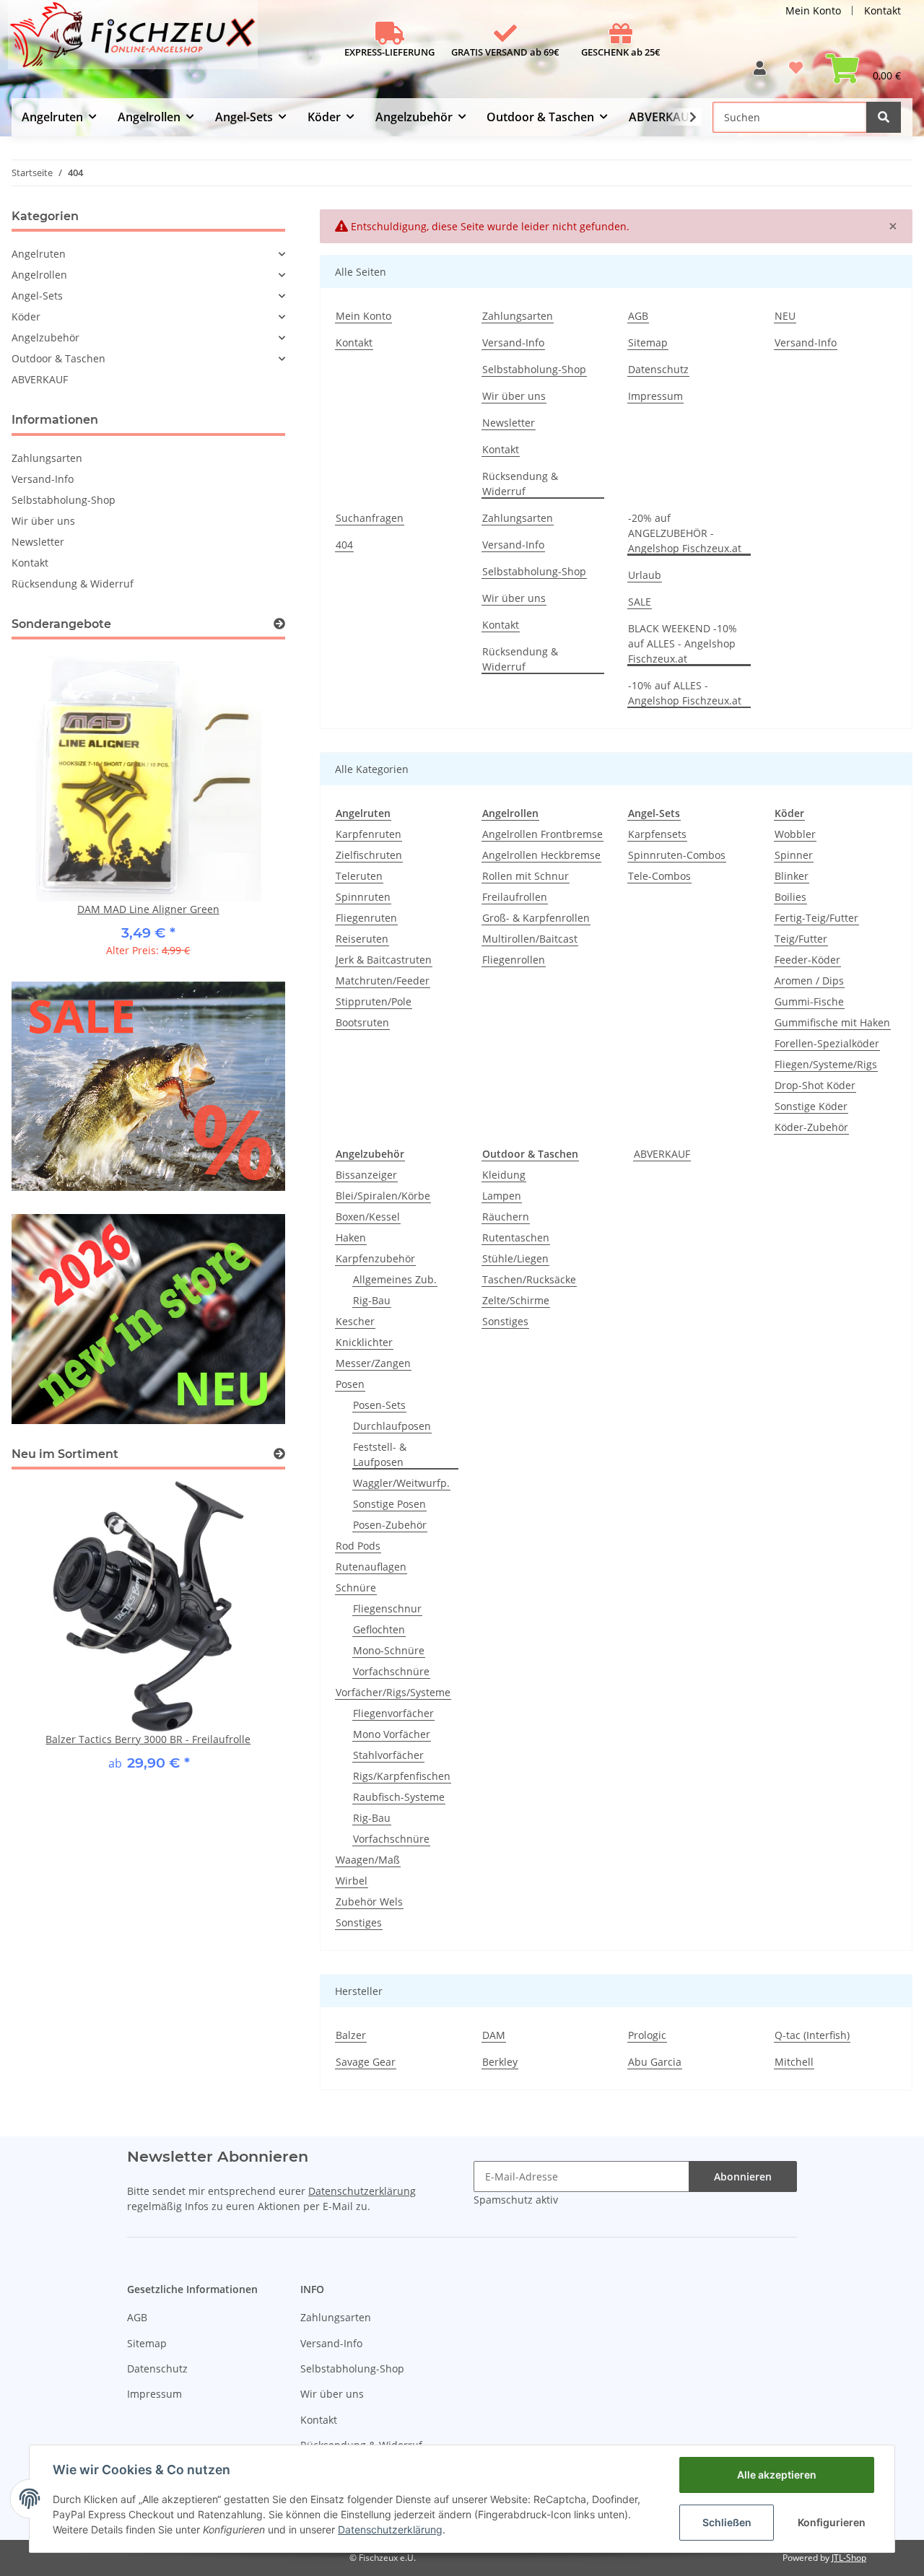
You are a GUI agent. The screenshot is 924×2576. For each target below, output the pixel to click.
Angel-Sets (37, 296)
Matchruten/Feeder (383, 981)
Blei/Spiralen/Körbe (383, 1196)
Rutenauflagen (371, 1567)
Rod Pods (358, 1546)
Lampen (502, 1196)
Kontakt (882, 10)
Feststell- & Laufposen (380, 1454)
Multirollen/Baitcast (530, 939)
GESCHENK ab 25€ (621, 52)
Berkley (500, 2062)
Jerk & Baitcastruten (384, 960)
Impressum (655, 396)
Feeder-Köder (807, 960)
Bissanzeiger (366, 1175)
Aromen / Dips (809, 981)
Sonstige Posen (389, 1504)
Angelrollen (39, 275)
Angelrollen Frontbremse (542, 834)
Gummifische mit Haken (832, 1022)
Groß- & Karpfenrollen (536, 918)
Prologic (647, 2035)
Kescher (355, 1321)
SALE (640, 602)
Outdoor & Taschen (58, 358)
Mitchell (794, 2062)
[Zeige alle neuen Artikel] (279, 1454)
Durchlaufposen (392, 1426)
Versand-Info (513, 342)
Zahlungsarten (518, 316)
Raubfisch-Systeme (399, 1797)
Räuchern (506, 1217)
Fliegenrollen (514, 960)
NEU (785, 316)
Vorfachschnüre (391, 1671)
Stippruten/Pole (374, 1001)
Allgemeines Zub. (395, 1279)
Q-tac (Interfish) (812, 2035)
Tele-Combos (659, 876)
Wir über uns (514, 396)
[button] (760, 73)
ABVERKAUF (662, 1154)
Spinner (794, 855)
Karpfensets (657, 834)
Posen (350, 1384)
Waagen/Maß (368, 1860)
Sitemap (648, 342)
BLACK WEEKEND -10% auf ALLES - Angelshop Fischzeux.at (683, 643)
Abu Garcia (655, 2062)
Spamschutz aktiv (516, 2200)
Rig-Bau (372, 1300)
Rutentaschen (516, 1237)
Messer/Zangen (373, 1363)
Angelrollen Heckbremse (541, 855)
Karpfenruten (369, 834)
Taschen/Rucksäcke (529, 1279)
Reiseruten (362, 939)
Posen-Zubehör (390, 1525)
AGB (638, 316)
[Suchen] (884, 117)
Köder (26, 316)
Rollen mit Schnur (526, 876)
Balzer (351, 2035)
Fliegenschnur (387, 1608)
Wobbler (795, 834)
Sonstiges (359, 1922)
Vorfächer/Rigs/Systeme (393, 1692)
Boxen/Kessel (368, 1217)
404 (344, 545)
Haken (351, 1237)
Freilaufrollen (515, 897)
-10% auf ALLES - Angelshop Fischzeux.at (685, 693)
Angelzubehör (45, 337)
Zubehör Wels (369, 1902)
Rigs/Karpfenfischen (402, 1776)
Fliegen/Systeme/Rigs (826, 1064)
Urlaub (645, 575)
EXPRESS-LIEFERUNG (389, 52)
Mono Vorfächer (392, 1734)
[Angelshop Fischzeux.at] (135, 40)
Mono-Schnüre (389, 1650)
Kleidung (504, 1175)
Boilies (790, 897)
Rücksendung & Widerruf (520, 484)
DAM (494, 2035)
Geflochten (379, 1629)
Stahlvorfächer (388, 1755)
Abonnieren (743, 2176)
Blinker (792, 876)
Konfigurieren (832, 2522)
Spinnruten (363, 897)
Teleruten (359, 876)
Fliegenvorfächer (393, 1713)
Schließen (727, 2522)
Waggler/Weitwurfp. (401, 1483)
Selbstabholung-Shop (534, 369)
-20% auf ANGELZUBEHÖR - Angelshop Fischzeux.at (685, 533)
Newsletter (509, 423)
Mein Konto (813, 10)
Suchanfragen (370, 518)
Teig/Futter (801, 939)
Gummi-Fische (809, 1001)
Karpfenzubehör (375, 1258)
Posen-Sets (379, 1405)
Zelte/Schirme (516, 1300)
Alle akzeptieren (777, 2475)
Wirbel (352, 1881)
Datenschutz (658, 369)
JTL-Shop (849, 2558)
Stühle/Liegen (515, 1258)
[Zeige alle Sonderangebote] (279, 624)
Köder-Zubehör (811, 1127)
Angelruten (39, 254)
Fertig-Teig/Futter (816, 918)
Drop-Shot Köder (815, 1085)
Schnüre (356, 1588)
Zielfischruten (369, 855)
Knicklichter (364, 1342)
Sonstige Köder (811, 1106)
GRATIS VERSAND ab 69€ (505, 52)
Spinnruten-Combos (677, 855)
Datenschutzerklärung (362, 2191)
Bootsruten (362, 1022)
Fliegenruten (366, 918)
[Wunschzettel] (796, 73)
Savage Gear (366, 2062)
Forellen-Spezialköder (827, 1043)
